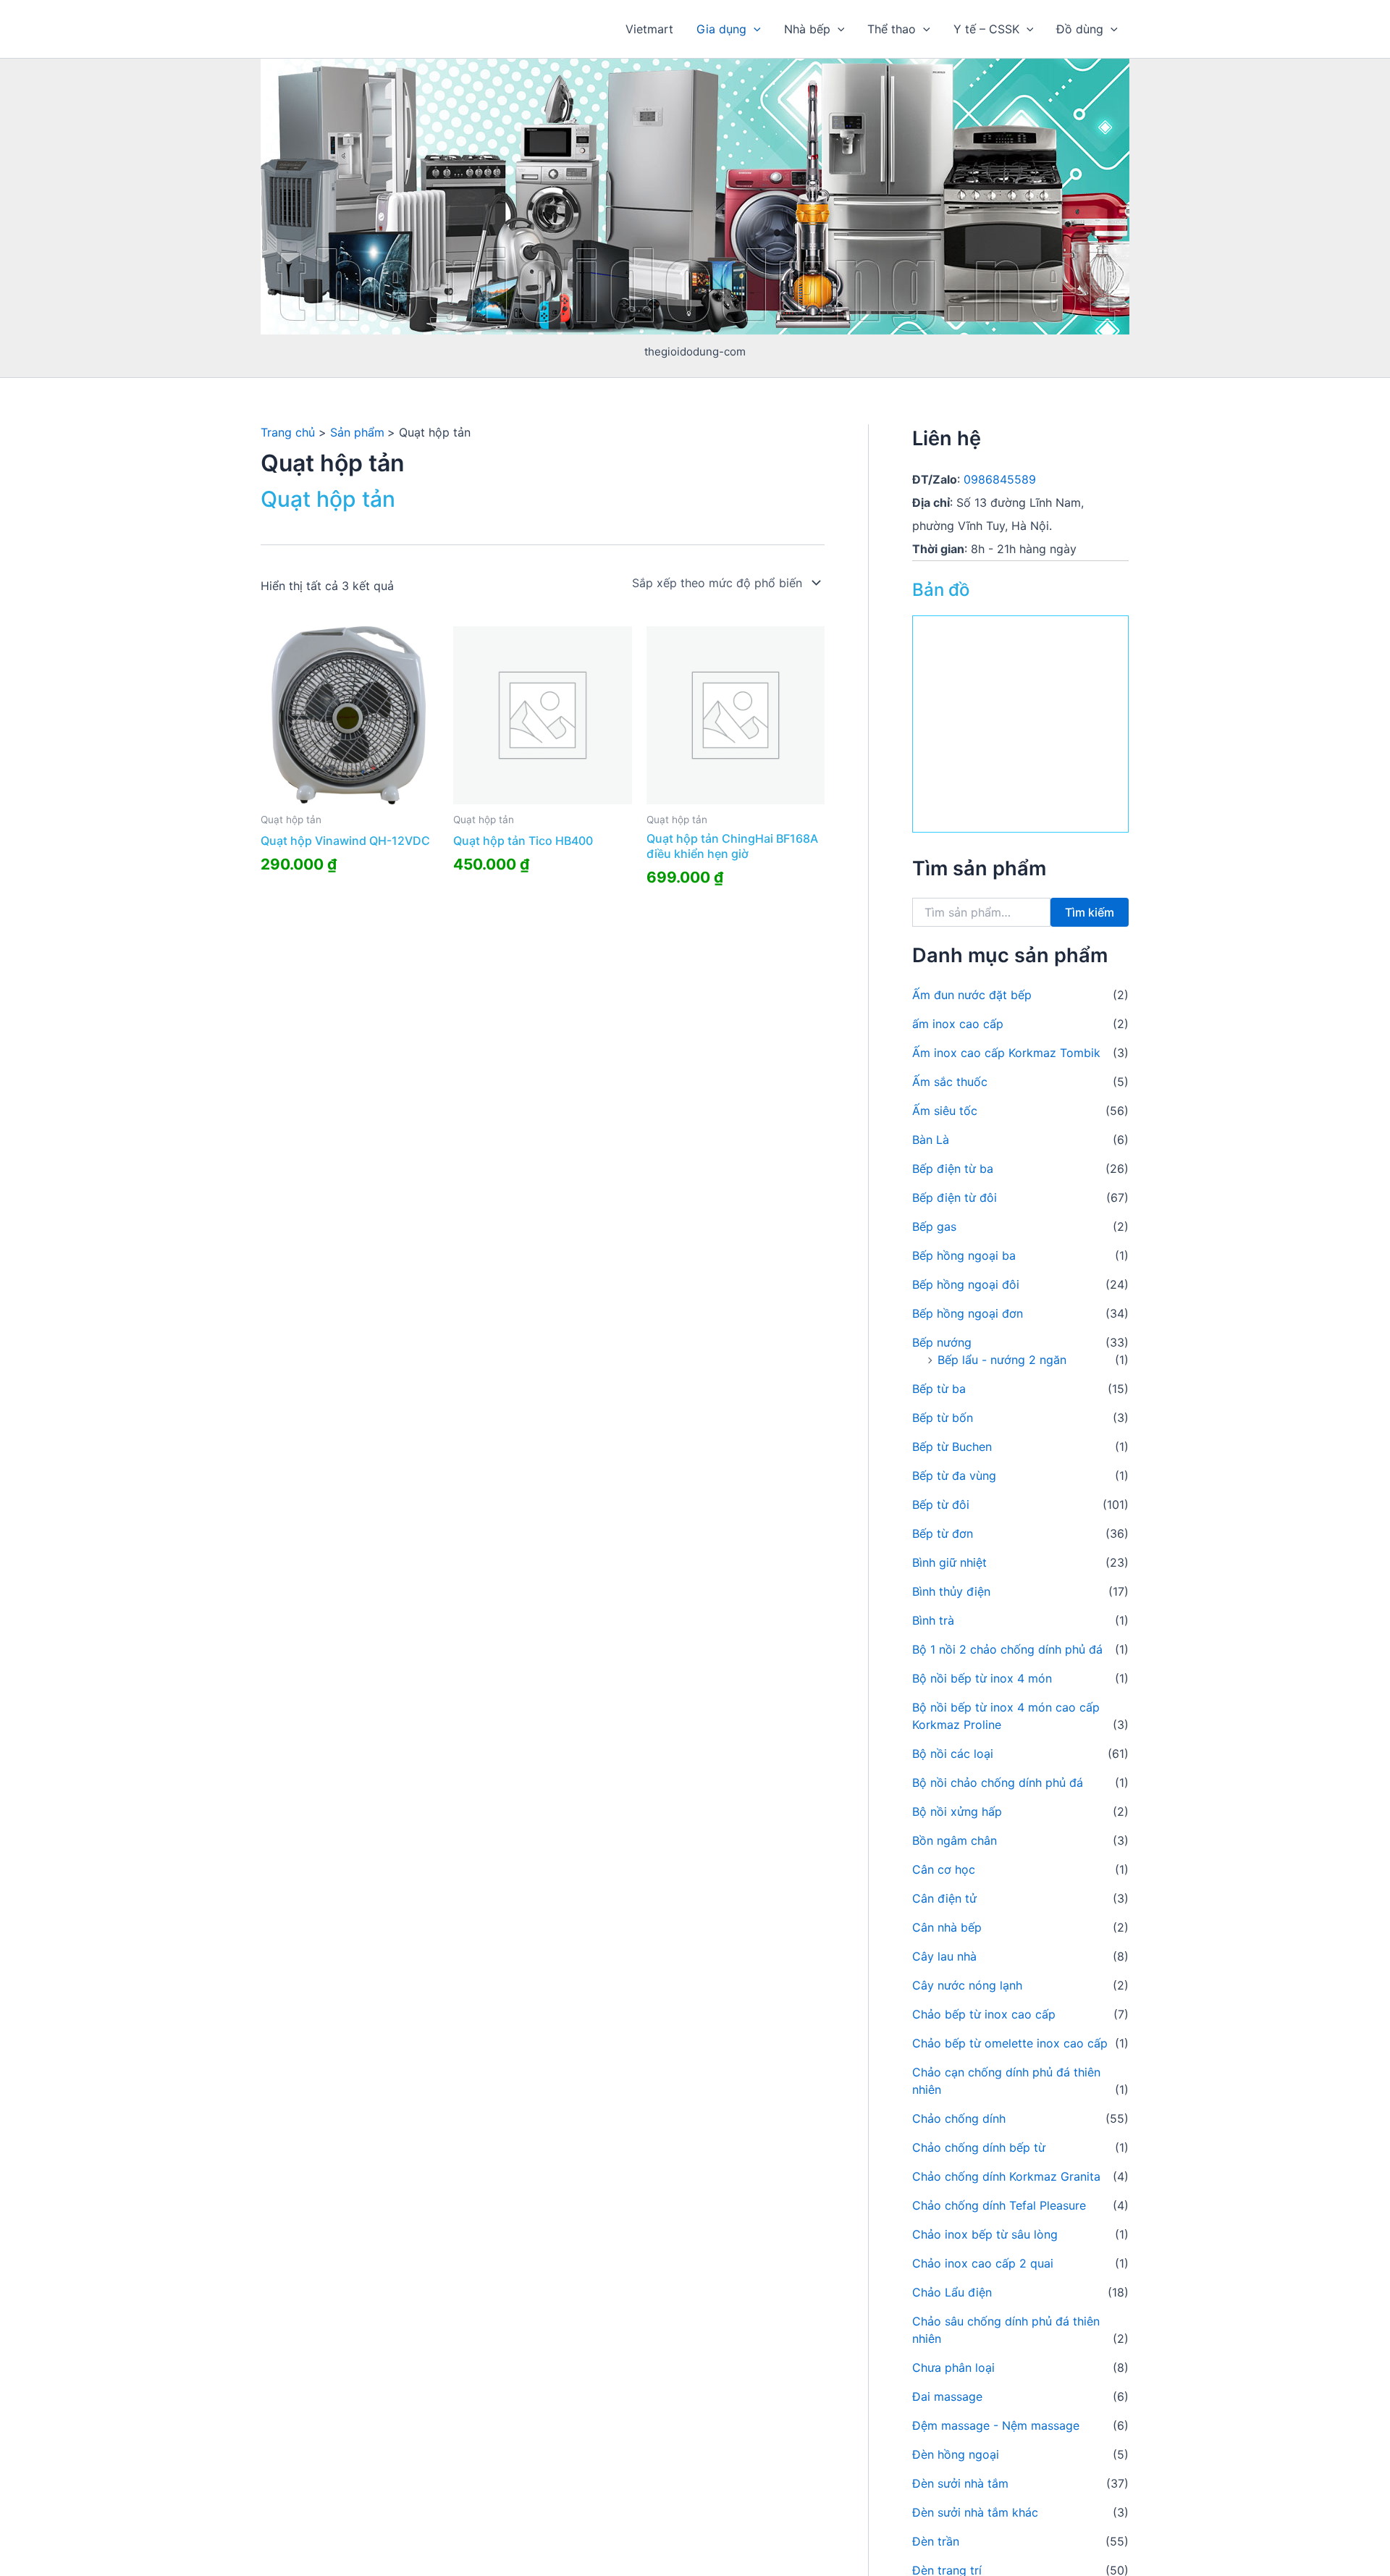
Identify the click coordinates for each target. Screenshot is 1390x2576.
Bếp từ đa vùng (954, 1476)
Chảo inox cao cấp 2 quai (983, 2263)
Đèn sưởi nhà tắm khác (975, 2512)
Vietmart (649, 29)
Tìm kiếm (1090, 912)
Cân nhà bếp (947, 1927)
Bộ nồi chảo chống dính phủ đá (998, 1782)
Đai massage (947, 2396)
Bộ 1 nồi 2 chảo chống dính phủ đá (1007, 1649)
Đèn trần (936, 2541)
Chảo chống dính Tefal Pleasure (999, 2205)
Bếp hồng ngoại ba (964, 1255)
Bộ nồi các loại (953, 1754)
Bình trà (933, 1620)
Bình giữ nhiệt (949, 1562)
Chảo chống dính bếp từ (979, 2147)
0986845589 (1000, 479)
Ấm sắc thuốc (950, 1082)
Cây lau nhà (944, 1956)
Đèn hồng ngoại (956, 2454)
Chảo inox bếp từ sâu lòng (985, 2234)
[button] (754, 29)
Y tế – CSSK (986, 29)
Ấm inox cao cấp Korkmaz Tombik (1006, 1053)
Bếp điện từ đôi (955, 1197)
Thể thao (892, 29)
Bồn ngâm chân (955, 1840)
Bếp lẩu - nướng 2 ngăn (1002, 1360)
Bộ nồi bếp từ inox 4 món (982, 1678)
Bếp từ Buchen (952, 1447)
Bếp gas (934, 1226)
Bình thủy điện (951, 1591)
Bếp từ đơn (943, 1533)
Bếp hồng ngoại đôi (966, 1284)
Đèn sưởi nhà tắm (960, 2483)
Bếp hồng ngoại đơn (968, 1313)
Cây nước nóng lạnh (967, 1985)
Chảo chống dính (959, 2118)
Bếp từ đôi (941, 1504)
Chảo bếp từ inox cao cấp (984, 2014)
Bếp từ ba (939, 1389)
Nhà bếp (807, 29)
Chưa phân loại (953, 2367)
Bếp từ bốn (943, 1418)
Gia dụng (721, 29)
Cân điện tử (944, 1898)
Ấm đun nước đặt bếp (972, 995)
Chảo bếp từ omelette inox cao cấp (1010, 2043)
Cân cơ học (944, 1869)
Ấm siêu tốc (945, 1111)
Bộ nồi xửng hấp (957, 1811)
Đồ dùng (1080, 29)
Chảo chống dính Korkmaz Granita (1006, 2176)
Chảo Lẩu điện (952, 2292)
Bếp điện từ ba (953, 1169)
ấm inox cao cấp (958, 1024)
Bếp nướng (942, 1342)
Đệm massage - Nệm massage (996, 2425)
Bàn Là (931, 1140)
